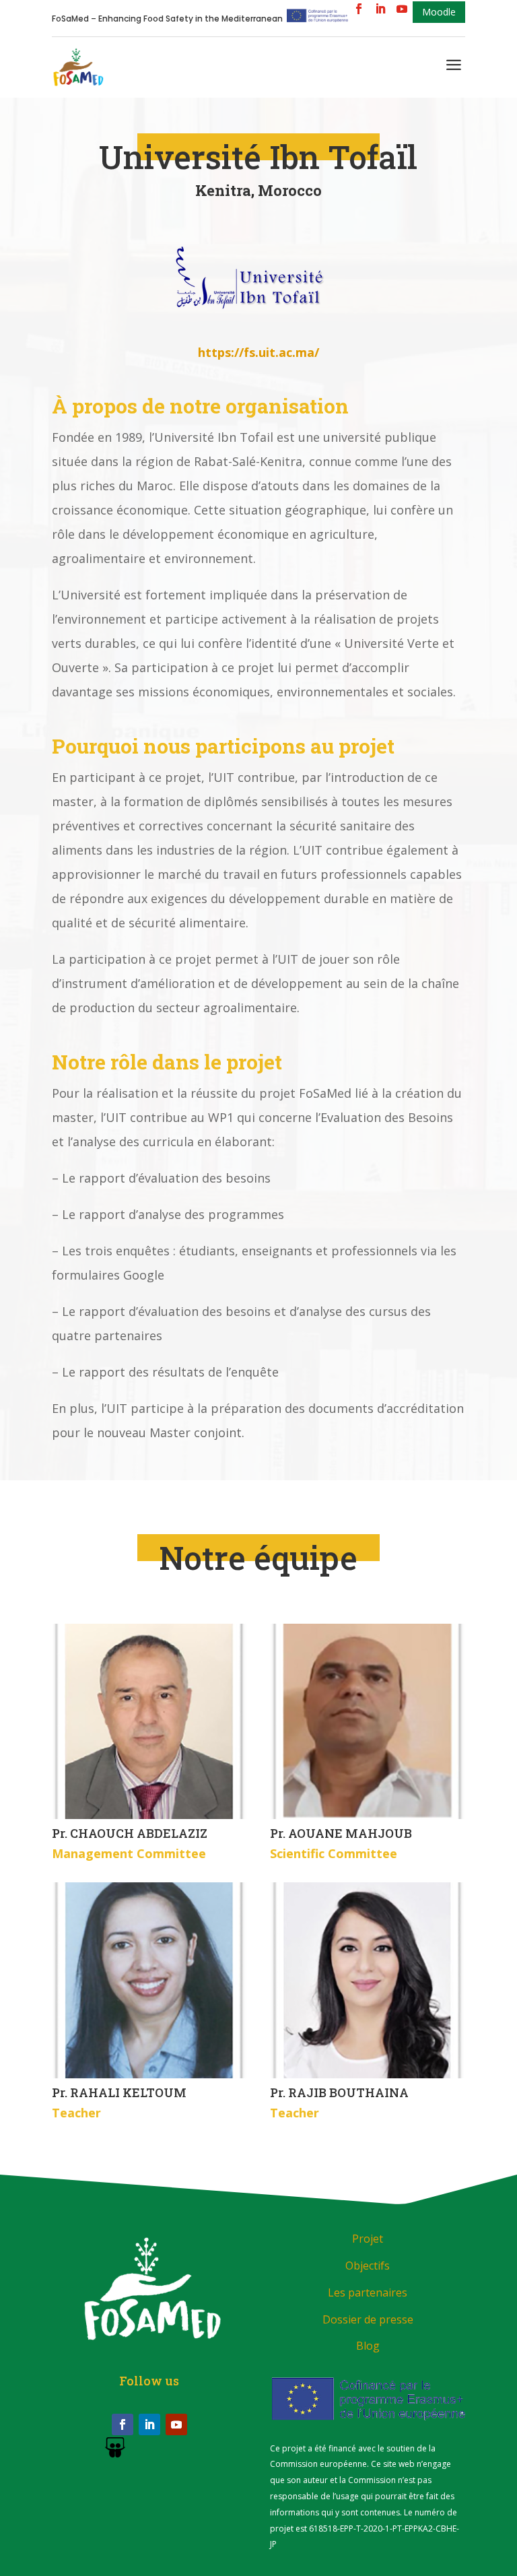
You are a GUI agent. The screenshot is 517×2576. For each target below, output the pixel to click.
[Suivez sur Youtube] (176, 2424)
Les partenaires (368, 2292)
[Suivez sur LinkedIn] (149, 2424)
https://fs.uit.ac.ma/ (258, 352)
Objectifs (368, 2266)
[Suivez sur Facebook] (123, 2424)
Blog (368, 2346)
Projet (368, 2239)
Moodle (439, 12)
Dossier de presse (368, 2319)
